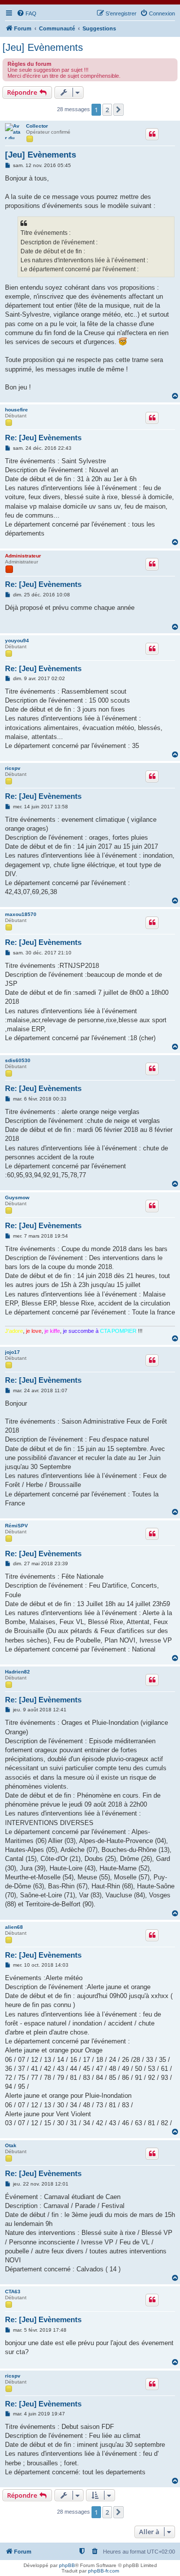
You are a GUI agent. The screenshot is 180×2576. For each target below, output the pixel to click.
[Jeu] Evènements (43, 47)
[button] (118, 110)
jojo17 (12, 1352)
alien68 (14, 1927)
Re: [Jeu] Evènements (43, 438)
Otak (11, 2145)
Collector (37, 126)
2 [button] (107, 110)
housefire (16, 410)
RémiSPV (16, 1526)
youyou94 (17, 641)
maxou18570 (21, 914)
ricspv (13, 768)
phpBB (67, 2565)
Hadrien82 (17, 1672)
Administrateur (23, 556)
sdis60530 (18, 1060)
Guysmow (17, 1197)
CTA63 (13, 2292)
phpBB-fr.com (103, 2571)
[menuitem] (26, 13)
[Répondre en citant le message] (152, 134)
